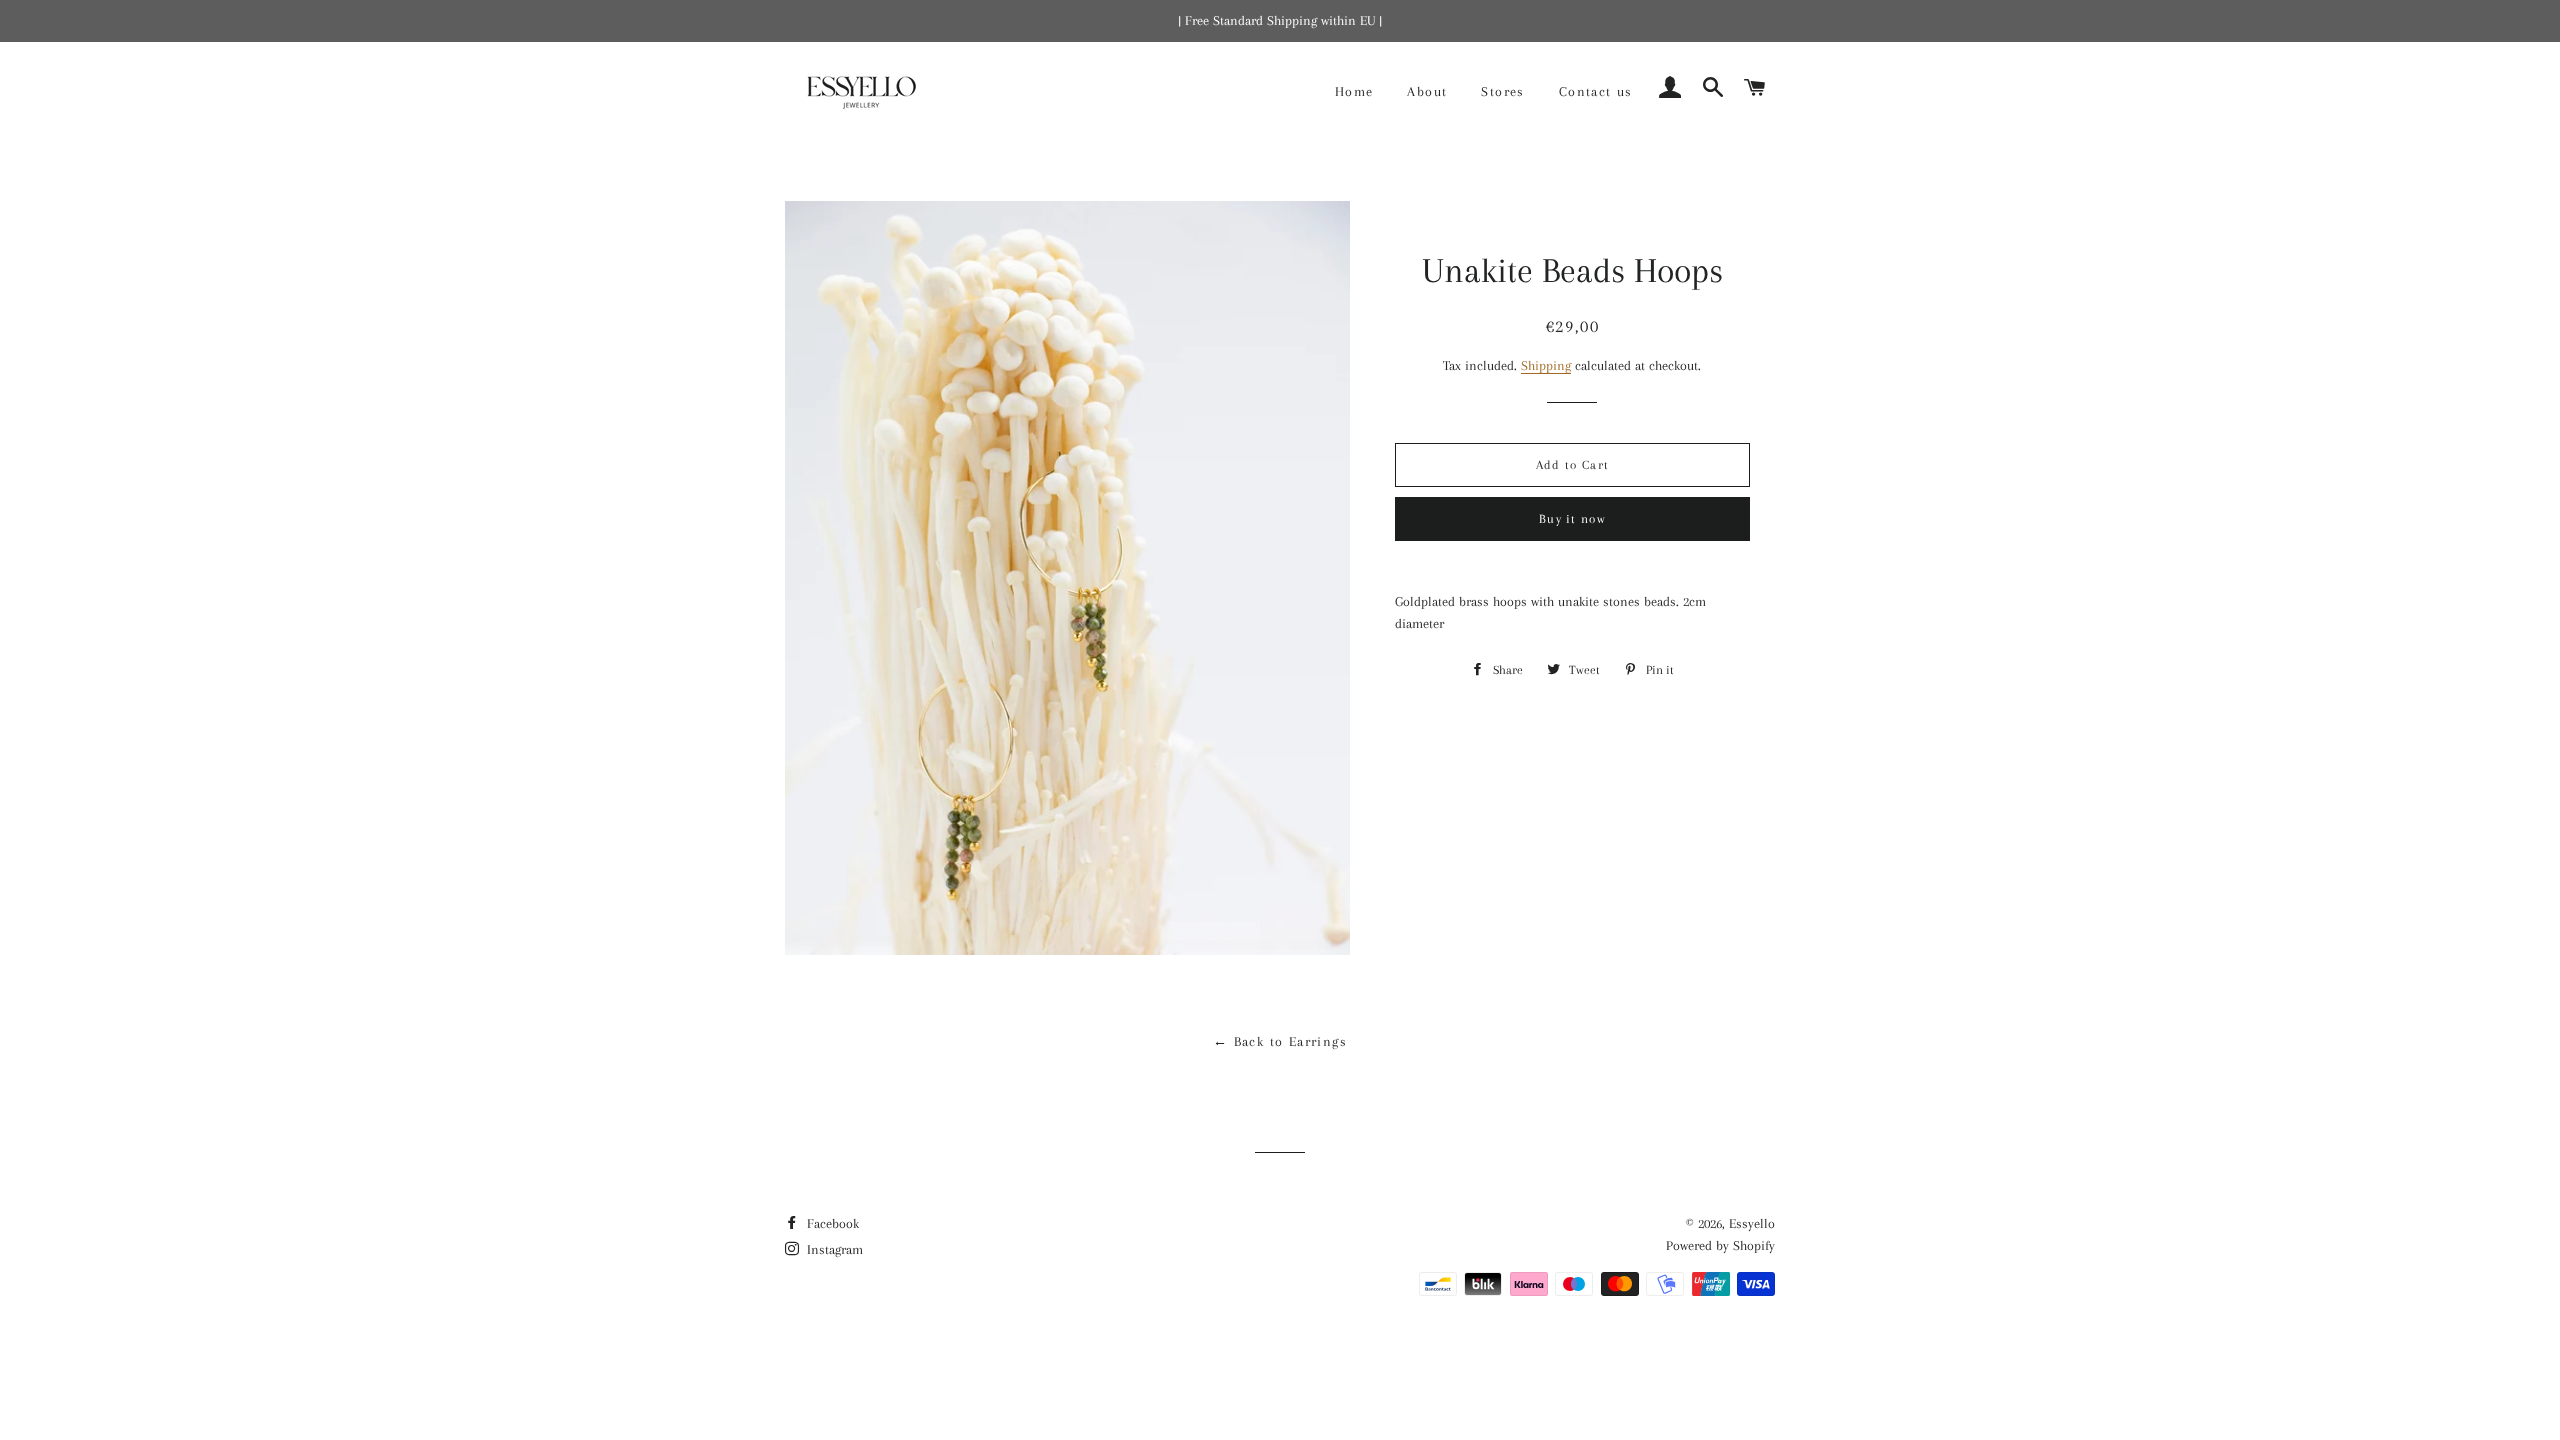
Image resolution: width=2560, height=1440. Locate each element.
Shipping (1546, 365)
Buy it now (1572, 519)
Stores (1502, 91)
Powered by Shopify (1720, 1245)
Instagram (833, 1249)
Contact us (1596, 91)
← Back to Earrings (1280, 1041)
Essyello (1752, 1223)
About (1427, 91)
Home (1354, 91)
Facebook (831, 1223)
